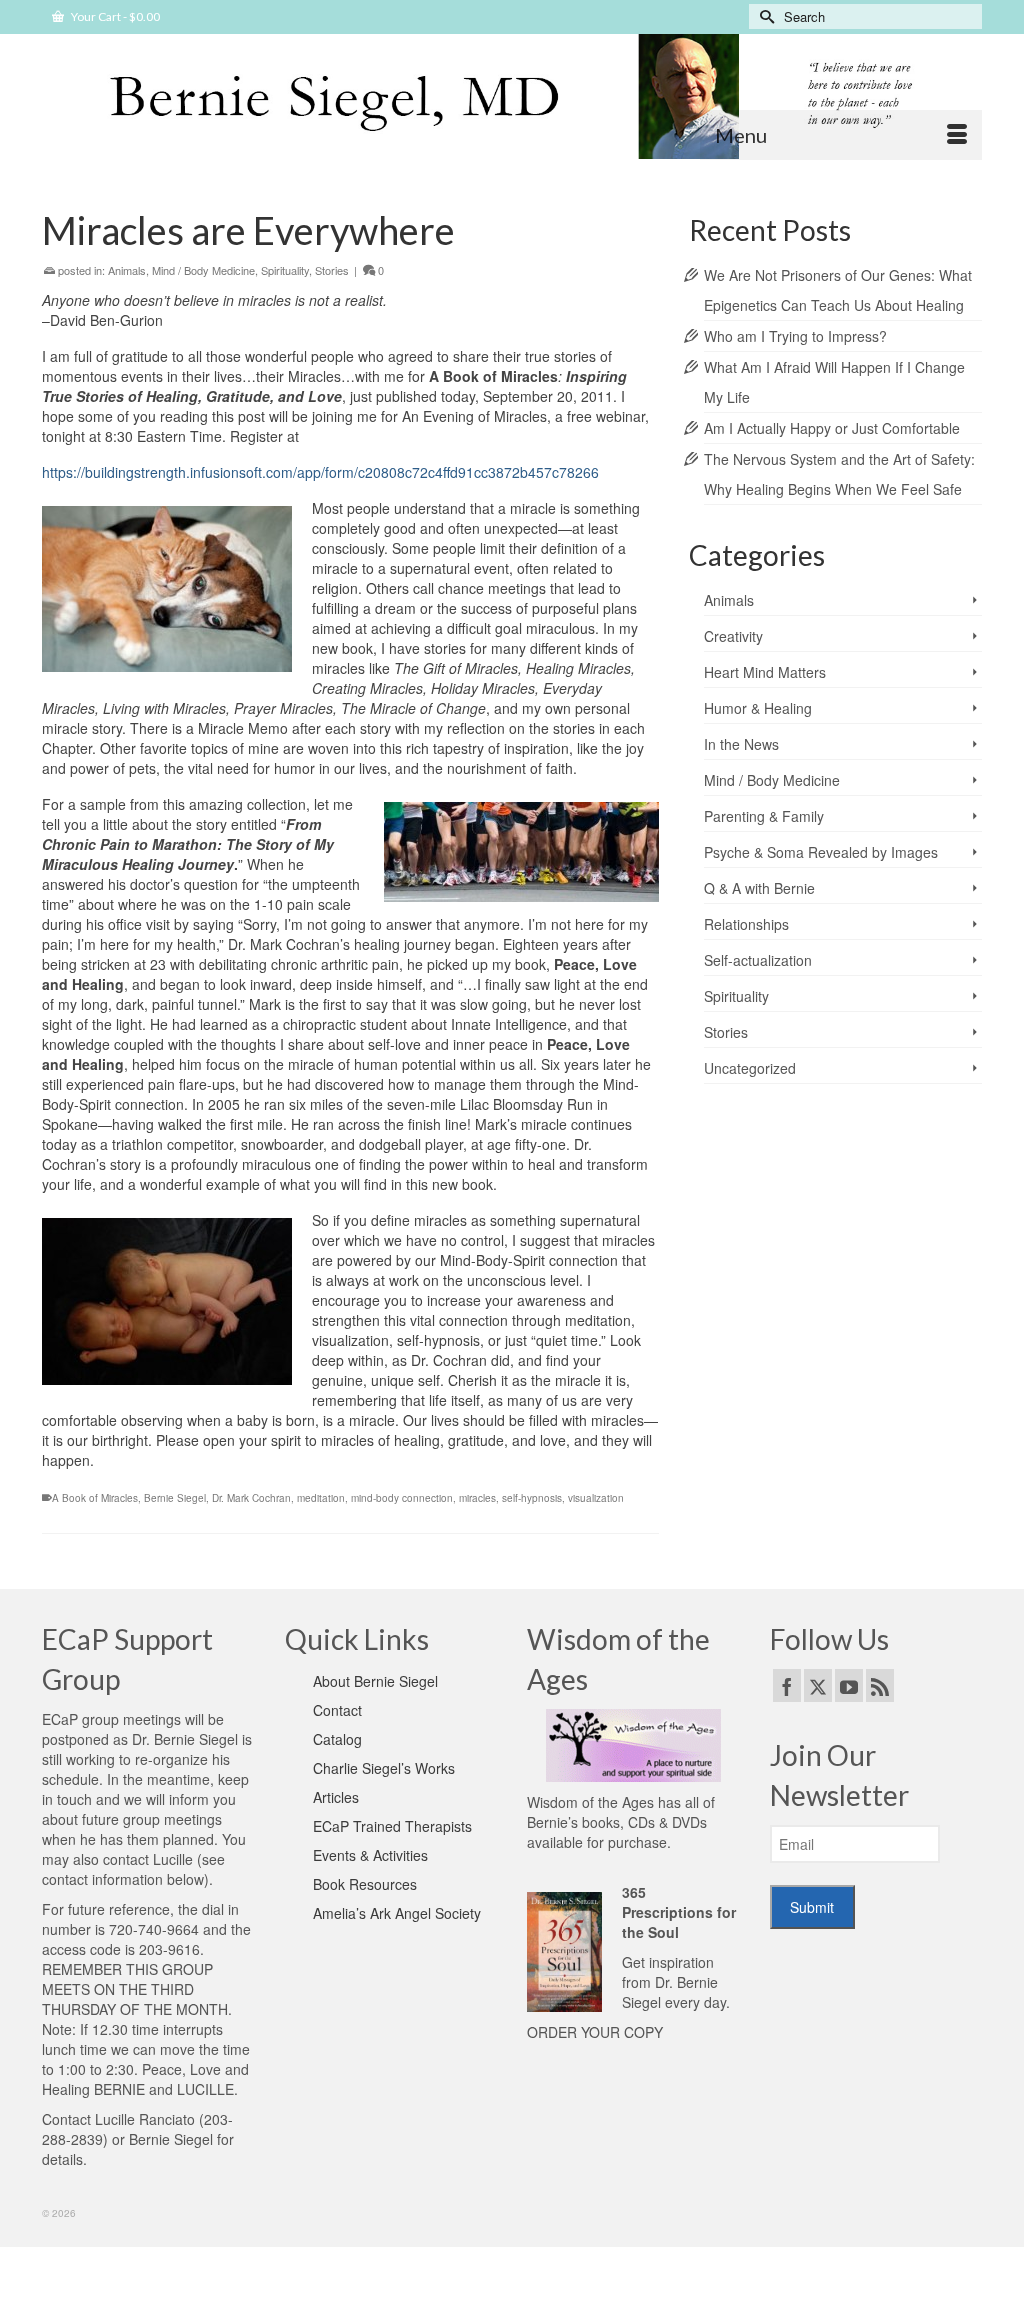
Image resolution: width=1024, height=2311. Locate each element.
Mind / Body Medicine (203, 270)
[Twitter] (818, 1685)
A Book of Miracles (95, 1498)
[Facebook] (787, 1685)
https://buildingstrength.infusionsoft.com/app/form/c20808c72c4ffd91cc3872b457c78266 (320, 472)
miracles (477, 1498)
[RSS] (880, 1685)
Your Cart (114, 16)
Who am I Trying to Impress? (795, 336)
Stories (332, 270)
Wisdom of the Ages (590, 1802)
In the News (741, 744)
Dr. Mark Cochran (251, 1498)
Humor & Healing (758, 708)
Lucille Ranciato (145, 2119)
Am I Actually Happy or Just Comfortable (832, 428)
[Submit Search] (764, 16)
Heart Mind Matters (765, 672)
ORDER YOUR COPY (595, 2032)
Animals (127, 270)
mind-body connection (402, 1498)
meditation (321, 1498)
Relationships (746, 924)
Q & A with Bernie (759, 888)
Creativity (733, 636)
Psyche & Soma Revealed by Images (821, 852)
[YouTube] (849, 1685)
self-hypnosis (532, 1498)
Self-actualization (758, 960)
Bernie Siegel (175, 1498)
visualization (596, 1498)
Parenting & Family (764, 816)
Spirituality (285, 270)
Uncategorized (750, 1068)
